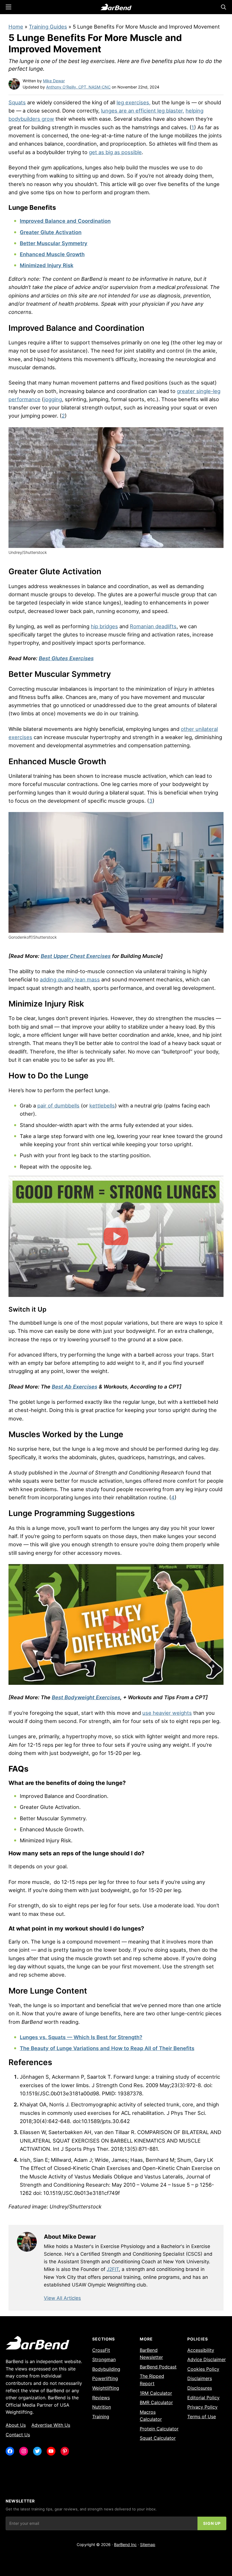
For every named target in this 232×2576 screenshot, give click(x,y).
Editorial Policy (203, 2398)
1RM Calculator (156, 2393)
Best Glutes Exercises (66, 658)
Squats (17, 102)
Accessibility (201, 2350)
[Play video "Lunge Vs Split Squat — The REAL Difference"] (116, 1625)
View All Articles (62, 2298)
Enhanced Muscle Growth (52, 254)
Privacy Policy (202, 2407)
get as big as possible (115, 152)
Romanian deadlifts (153, 626)
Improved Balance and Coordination (65, 221)
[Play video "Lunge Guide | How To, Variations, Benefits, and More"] (116, 1236)
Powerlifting (105, 2378)
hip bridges (104, 626)
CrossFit (101, 2350)
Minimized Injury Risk (47, 265)
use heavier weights (167, 1713)
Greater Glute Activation (51, 232)
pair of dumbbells (58, 1105)
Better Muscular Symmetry (54, 243)
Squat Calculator (158, 2438)
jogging (53, 399)
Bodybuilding (106, 2369)
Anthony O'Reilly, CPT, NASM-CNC (78, 87)
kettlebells (102, 1105)
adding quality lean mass (70, 979)
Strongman (104, 2359)
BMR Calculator (156, 2402)
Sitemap (148, 2544)
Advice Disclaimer (207, 2359)
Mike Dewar (54, 81)
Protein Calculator (159, 2429)
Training (101, 2417)
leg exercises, (134, 102)
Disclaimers (200, 2378)
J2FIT (113, 2269)
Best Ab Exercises (75, 1387)
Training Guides (48, 27)
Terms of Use (202, 2417)
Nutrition (102, 2407)
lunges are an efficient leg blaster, (143, 111)
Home (16, 27)
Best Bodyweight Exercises (86, 1697)
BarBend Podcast (158, 2367)
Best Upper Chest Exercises (76, 956)
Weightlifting (106, 2388)
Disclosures (200, 2388)
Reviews (101, 2398)
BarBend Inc (125, 2544)
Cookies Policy (203, 2369)
